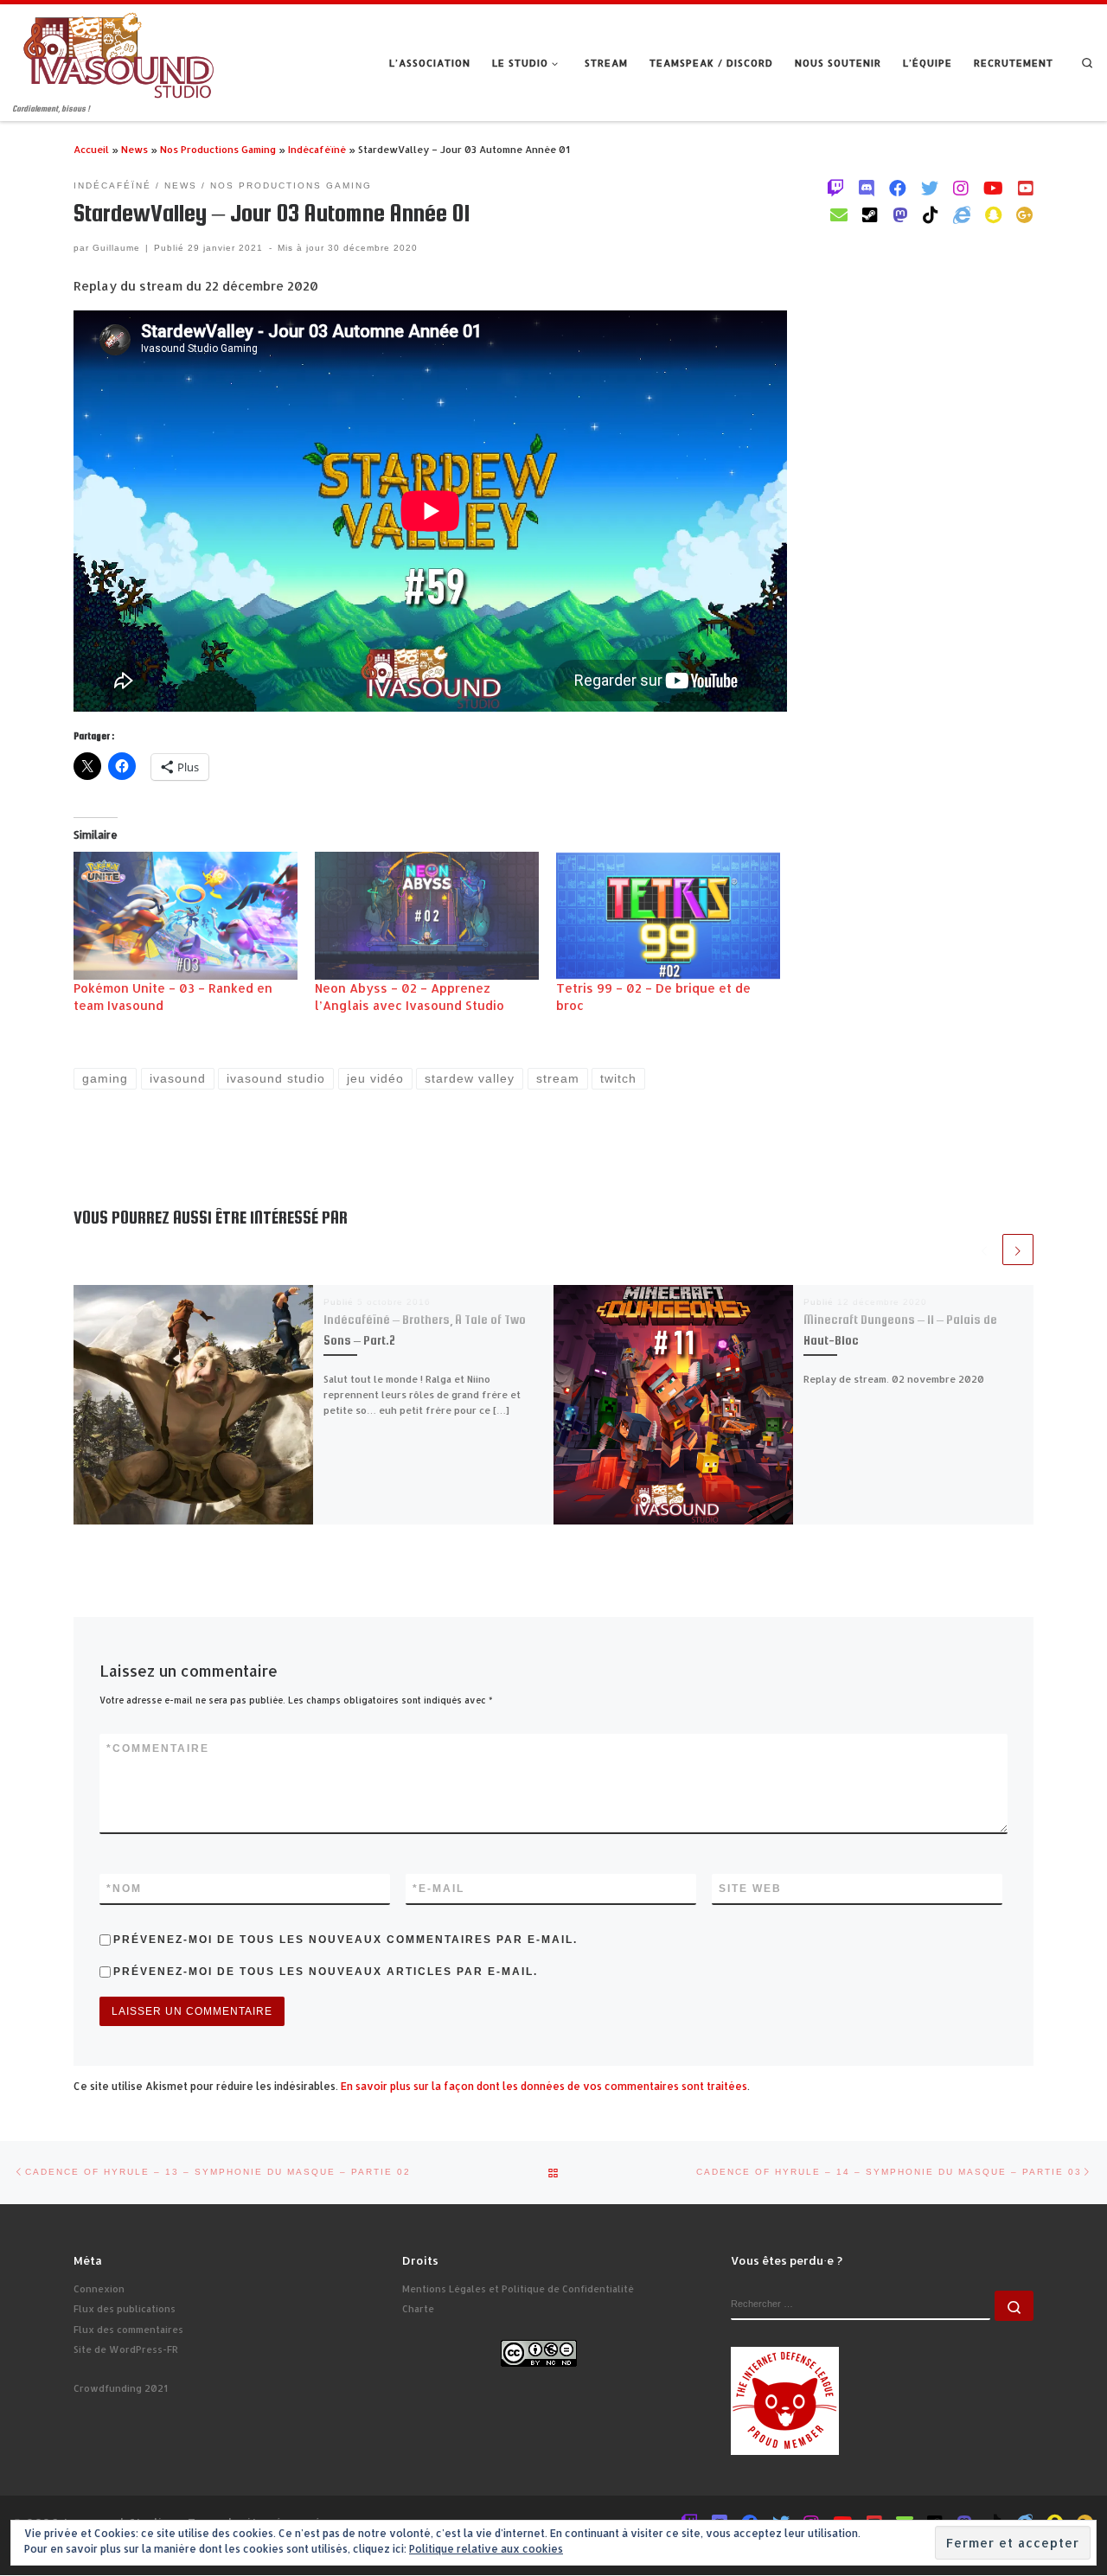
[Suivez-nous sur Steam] (870, 214)
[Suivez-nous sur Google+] (1025, 214)
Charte (418, 2309)
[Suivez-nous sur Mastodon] (900, 214)
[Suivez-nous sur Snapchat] (993, 214)
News (134, 149)
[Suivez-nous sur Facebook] (898, 188)
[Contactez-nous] (839, 214)
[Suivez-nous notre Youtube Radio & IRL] (1026, 188)
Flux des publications (125, 2309)
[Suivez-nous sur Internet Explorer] (962, 214)
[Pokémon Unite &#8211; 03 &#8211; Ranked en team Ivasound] (186, 916)
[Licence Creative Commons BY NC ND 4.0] (539, 2352)
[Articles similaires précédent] (984, 1250)
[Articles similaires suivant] (1018, 1250)
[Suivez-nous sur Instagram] (961, 188)
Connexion (99, 2289)
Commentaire (158, 1748)
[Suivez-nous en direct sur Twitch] (835, 188)
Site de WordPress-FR (126, 2349)
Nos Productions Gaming (218, 149)
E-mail (438, 1889)
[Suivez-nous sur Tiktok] (931, 214)
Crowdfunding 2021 (121, 2388)
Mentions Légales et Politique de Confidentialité (518, 2289)
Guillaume (116, 248)
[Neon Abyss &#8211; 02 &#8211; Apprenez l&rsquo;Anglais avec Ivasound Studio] (427, 916)
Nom (124, 1889)
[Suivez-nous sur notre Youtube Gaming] (993, 188)
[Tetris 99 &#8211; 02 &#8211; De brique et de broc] (668, 916)
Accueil (91, 149)
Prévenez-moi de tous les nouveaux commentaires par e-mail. (346, 1940)
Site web (750, 1889)
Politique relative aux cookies (486, 2549)
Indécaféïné (317, 149)
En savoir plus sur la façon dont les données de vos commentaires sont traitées (544, 2086)
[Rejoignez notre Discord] (867, 188)
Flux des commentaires (128, 2330)
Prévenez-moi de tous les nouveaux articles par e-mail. (326, 1972)
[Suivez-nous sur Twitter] (930, 188)
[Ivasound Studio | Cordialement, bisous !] (119, 53)
